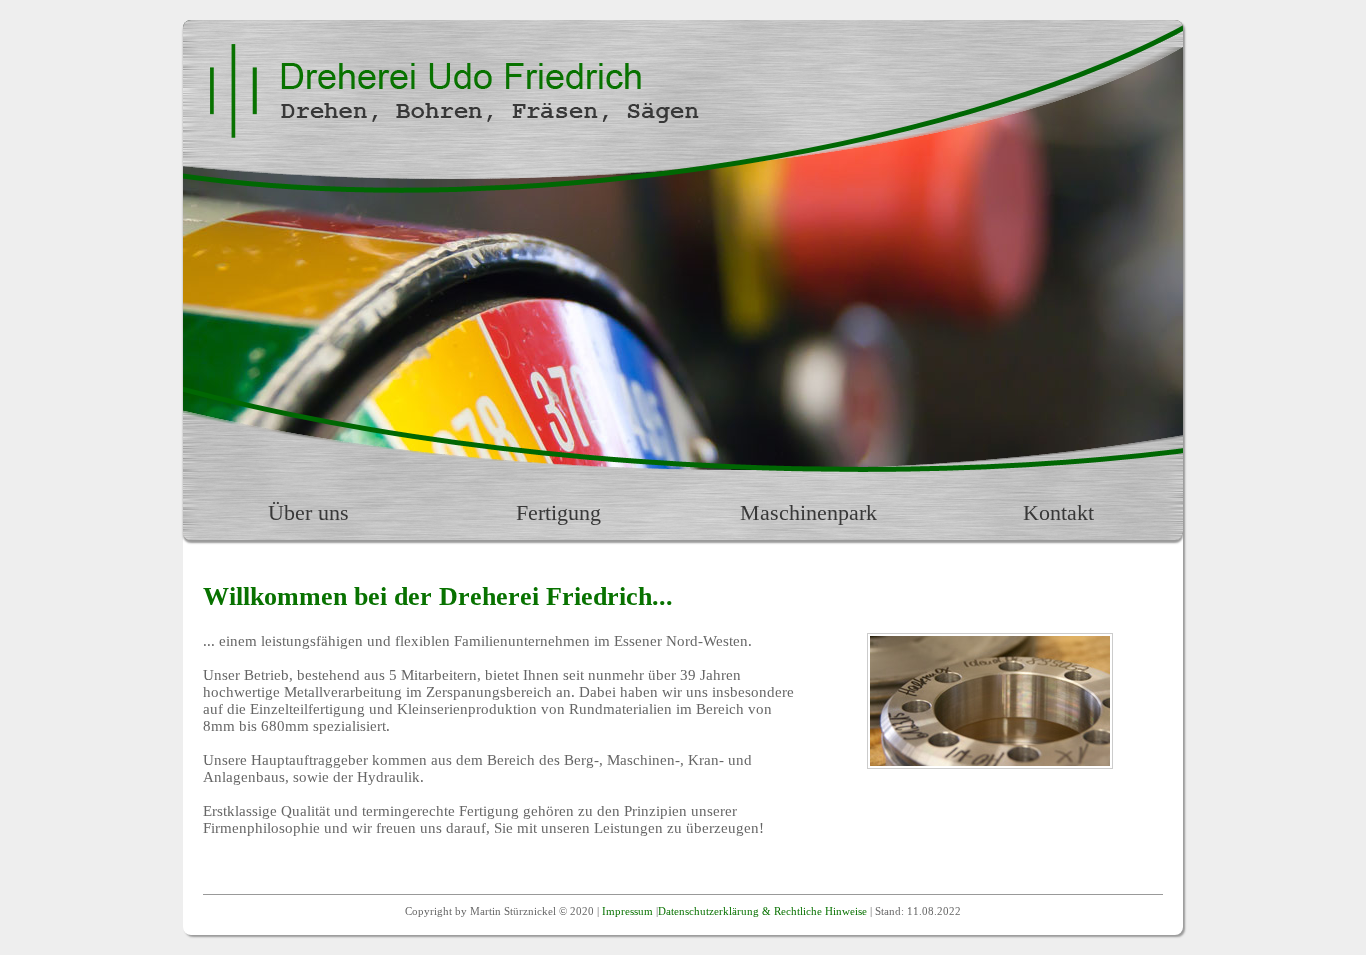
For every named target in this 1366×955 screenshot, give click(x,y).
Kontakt (1058, 512)
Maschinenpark (808, 512)
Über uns (308, 512)
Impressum (627, 911)
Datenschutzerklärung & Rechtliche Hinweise (762, 911)
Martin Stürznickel (513, 911)
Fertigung (558, 512)
